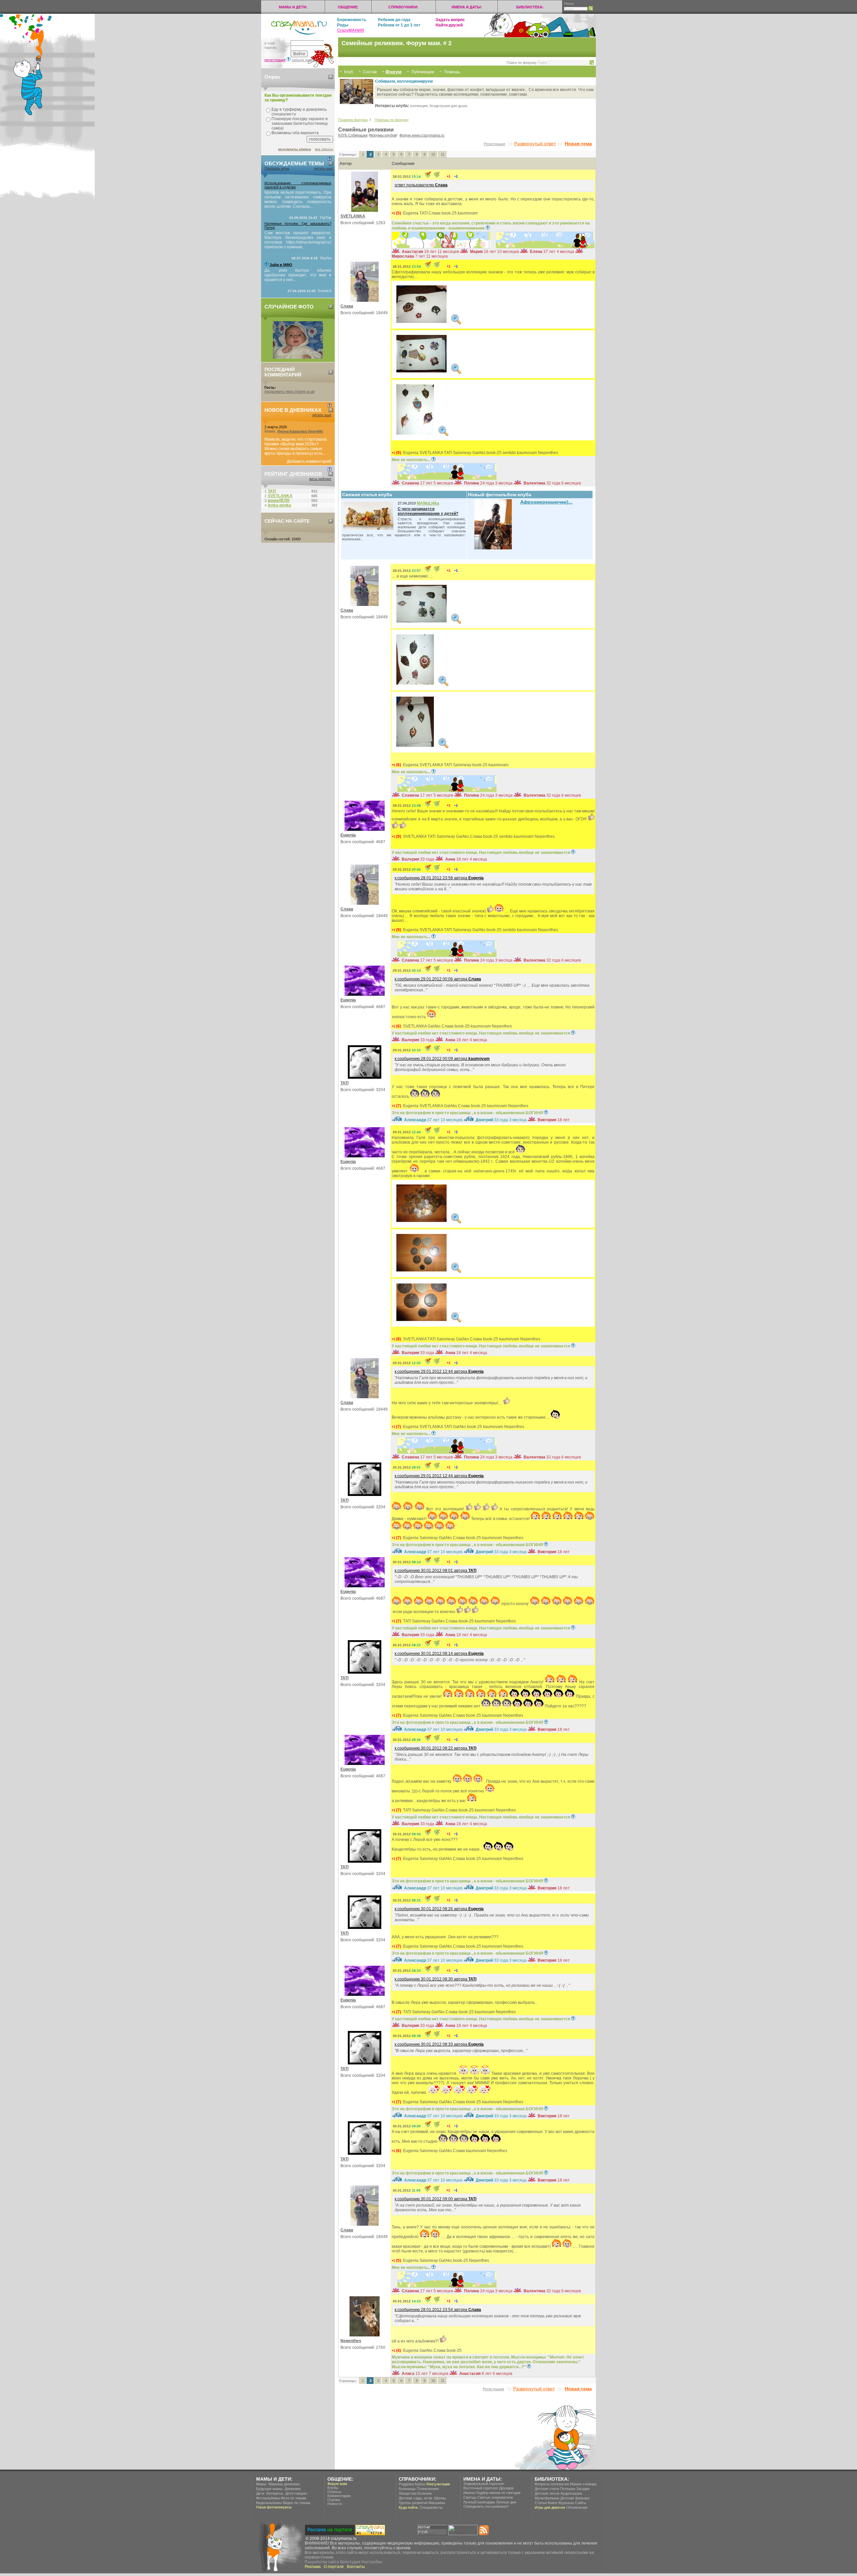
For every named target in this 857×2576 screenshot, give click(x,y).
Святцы (470, 2497)
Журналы (566, 2503)
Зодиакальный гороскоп (484, 2484)
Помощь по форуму (392, 120)
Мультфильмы (547, 2498)
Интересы (275, 2493)
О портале (334, 2567)
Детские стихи (547, 2489)
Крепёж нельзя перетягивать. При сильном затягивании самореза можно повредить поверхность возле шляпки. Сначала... (298, 199)
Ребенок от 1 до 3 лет (399, 25)
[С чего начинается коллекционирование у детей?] (370, 529)
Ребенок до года (394, 20)
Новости (335, 2504)
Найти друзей (449, 25)
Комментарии (339, 2496)
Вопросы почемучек (552, 2484)
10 (433, 154)
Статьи (541, 2503)
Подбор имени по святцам (498, 2493)
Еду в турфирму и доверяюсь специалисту (299, 112)
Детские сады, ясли (415, 2498)
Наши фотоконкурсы (274, 2507)
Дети (260, 2493)
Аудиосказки (571, 2493)
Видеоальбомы (269, 2503)
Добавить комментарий (309, 461)
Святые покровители (495, 2497)
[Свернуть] (331, 77)
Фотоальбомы (268, 2498)
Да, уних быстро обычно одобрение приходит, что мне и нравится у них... (298, 275)
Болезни (424, 2493)
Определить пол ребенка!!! (486, 2506)
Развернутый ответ (535, 144)
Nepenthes (351, 2341)
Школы (440, 2498)
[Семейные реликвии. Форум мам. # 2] (421, 304)
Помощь (452, 72)
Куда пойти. (409, 2507)
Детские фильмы (575, 2498)
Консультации (438, 2484)
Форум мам (337, 2484)
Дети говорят (296, 2493)
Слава (347, 306)
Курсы (420, 2484)
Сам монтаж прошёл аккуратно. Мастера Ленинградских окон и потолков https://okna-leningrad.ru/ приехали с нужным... (298, 240)
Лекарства (408, 2493)
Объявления (577, 2507)
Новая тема (578, 144)
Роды (343, 25)
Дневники (293, 2489)
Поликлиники (428, 2489)
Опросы (334, 2492)
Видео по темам (297, 2503)
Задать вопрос (450, 20)
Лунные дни (506, 2502)
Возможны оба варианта (295, 133)
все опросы (324, 149)
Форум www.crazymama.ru (422, 135)
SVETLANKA (353, 216)
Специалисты (431, 2507)
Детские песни (547, 2493)
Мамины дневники (284, 2484)
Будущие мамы (269, 2489)
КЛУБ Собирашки (353, 135)
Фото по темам (294, 2498)
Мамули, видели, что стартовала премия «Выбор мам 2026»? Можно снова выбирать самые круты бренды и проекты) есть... (296, 446)
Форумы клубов (383, 135)
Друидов (506, 2488)
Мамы (261, 2484)
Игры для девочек (550, 2507)
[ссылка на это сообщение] (428, 176)
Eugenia (348, 835)
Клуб (349, 72)
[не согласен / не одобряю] (456, 176)
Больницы (407, 2489)
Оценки (334, 2500)
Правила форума (353, 120)
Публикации (423, 72)
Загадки (583, 2489)
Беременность (352, 20)
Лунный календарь (479, 2502)
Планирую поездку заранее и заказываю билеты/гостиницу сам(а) (300, 123)
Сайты (581, 2503)
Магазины (437, 2503)
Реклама (313, 2567)
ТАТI (344, 1083)
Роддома (406, 2484)
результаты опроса (295, 149)
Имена (469, 2493)
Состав (369, 72)
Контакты (356, 2567)
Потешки (568, 2489)
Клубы (333, 2488)
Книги (552, 2503)
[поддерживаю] (449, 176)
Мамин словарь (583, 2484)
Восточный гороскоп (481, 2488)
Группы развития (413, 2503)
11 (443, 154)
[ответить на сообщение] (437, 176)
